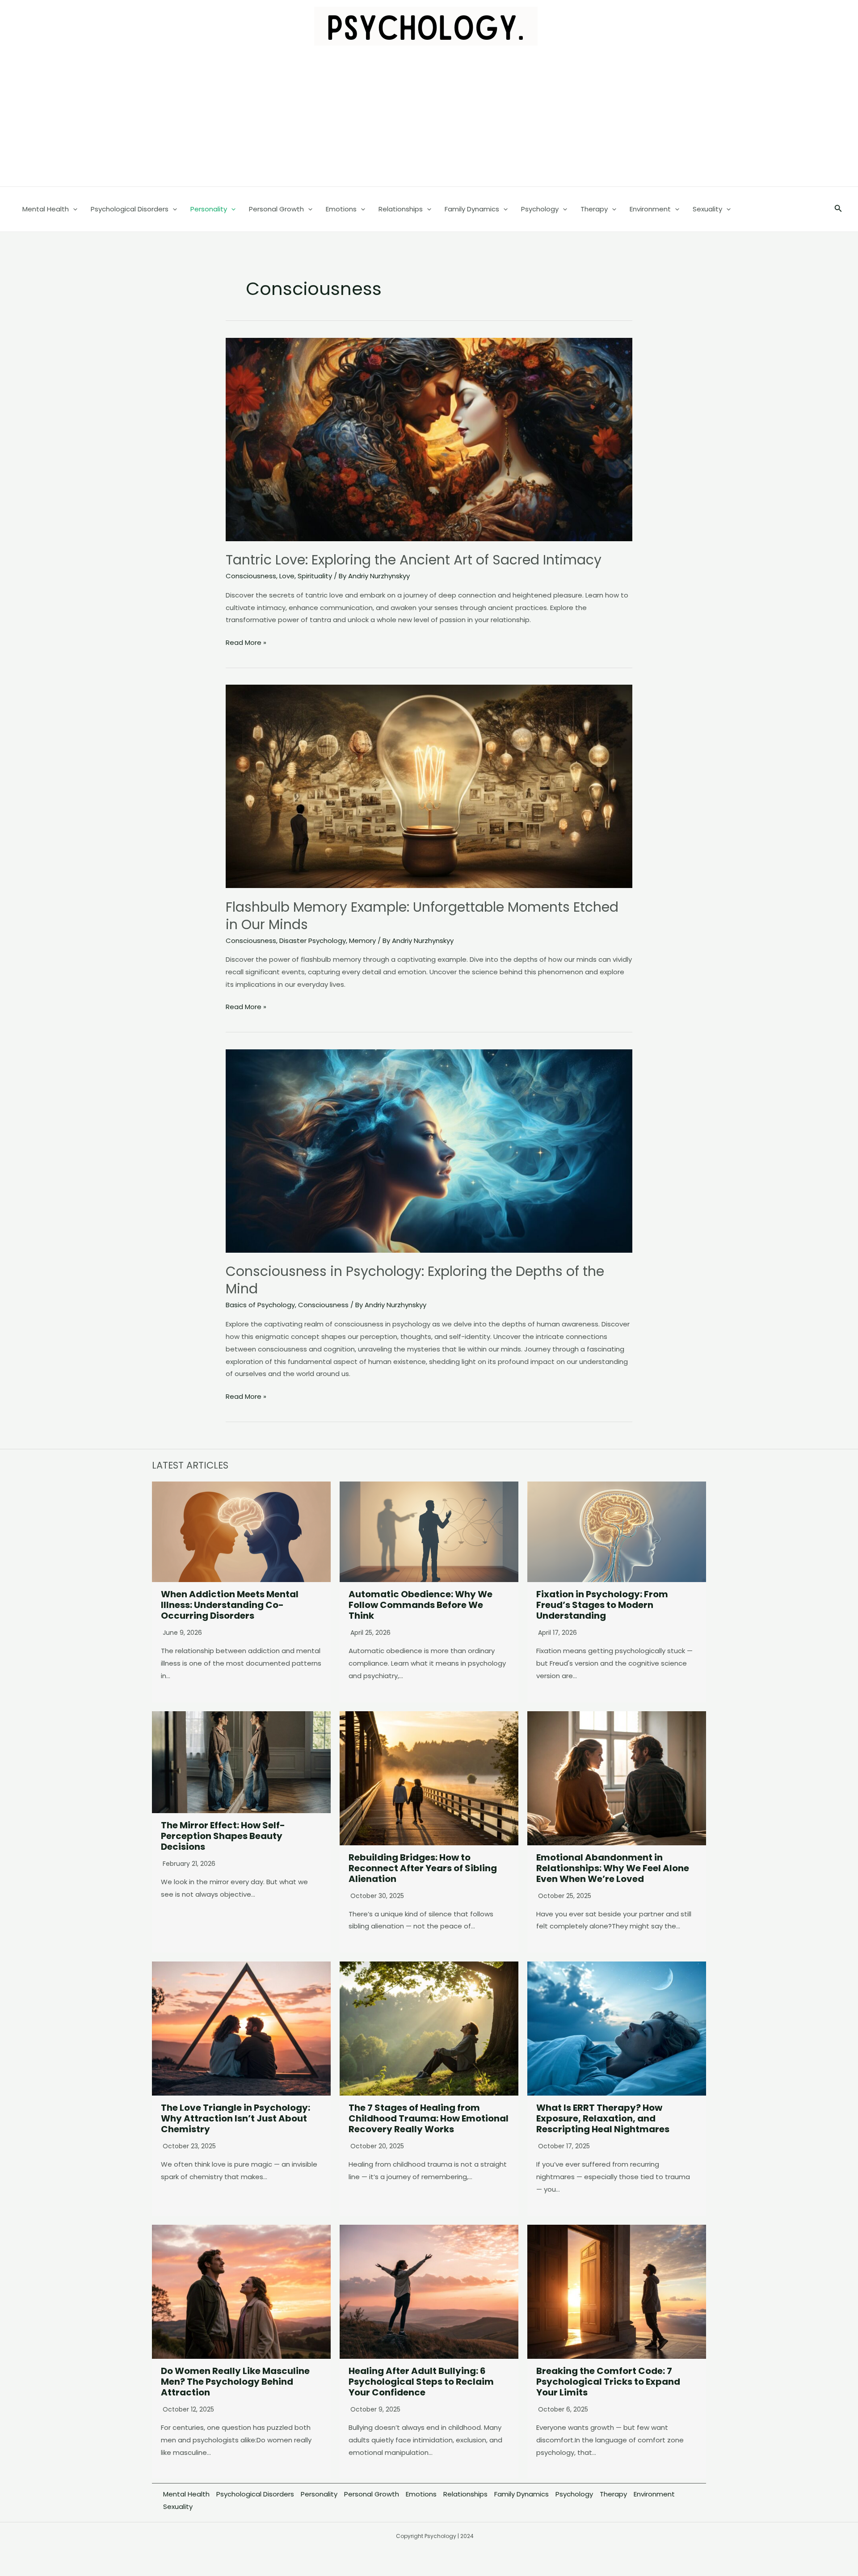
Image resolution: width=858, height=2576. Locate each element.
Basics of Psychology (260, 1305)
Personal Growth (372, 2494)
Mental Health (186, 2494)
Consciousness (251, 576)
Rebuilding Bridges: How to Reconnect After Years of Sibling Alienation (423, 1868)
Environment (654, 2494)
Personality (319, 2494)
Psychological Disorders (255, 2494)
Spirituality (315, 576)
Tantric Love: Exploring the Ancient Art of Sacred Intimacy (414, 560)
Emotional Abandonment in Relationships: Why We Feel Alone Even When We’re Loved (613, 1868)
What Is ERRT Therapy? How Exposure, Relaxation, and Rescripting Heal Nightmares (603, 2118)
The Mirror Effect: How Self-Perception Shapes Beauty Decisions (223, 1836)
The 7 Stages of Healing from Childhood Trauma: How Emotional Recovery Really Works (429, 2118)
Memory (362, 941)
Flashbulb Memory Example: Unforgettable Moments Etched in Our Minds (422, 916)
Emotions (421, 2494)
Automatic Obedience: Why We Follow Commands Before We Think (421, 1605)
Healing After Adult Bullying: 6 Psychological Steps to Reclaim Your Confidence (421, 2382)
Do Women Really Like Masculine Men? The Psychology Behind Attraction (235, 2382)
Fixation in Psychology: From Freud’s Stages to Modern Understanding (602, 1605)
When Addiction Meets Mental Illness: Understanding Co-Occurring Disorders (230, 1605)
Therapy (613, 2494)
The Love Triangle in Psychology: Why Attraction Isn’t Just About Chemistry (236, 2118)
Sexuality (178, 2507)
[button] (838, 209)
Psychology (574, 2494)
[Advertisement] (429, 119)
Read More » (246, 643)
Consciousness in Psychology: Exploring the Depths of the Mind (415, 1280)
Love (287, 576)
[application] (73, 209)
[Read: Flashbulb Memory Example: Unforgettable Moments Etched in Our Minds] (429, 786)
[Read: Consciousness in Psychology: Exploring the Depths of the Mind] (429, 1150)
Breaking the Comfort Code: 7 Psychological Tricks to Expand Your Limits (608, 2382)
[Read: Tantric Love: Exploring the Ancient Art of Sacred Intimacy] (429, 439)
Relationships (465, 2494)
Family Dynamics (522, 2494)
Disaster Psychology (313, 941)
